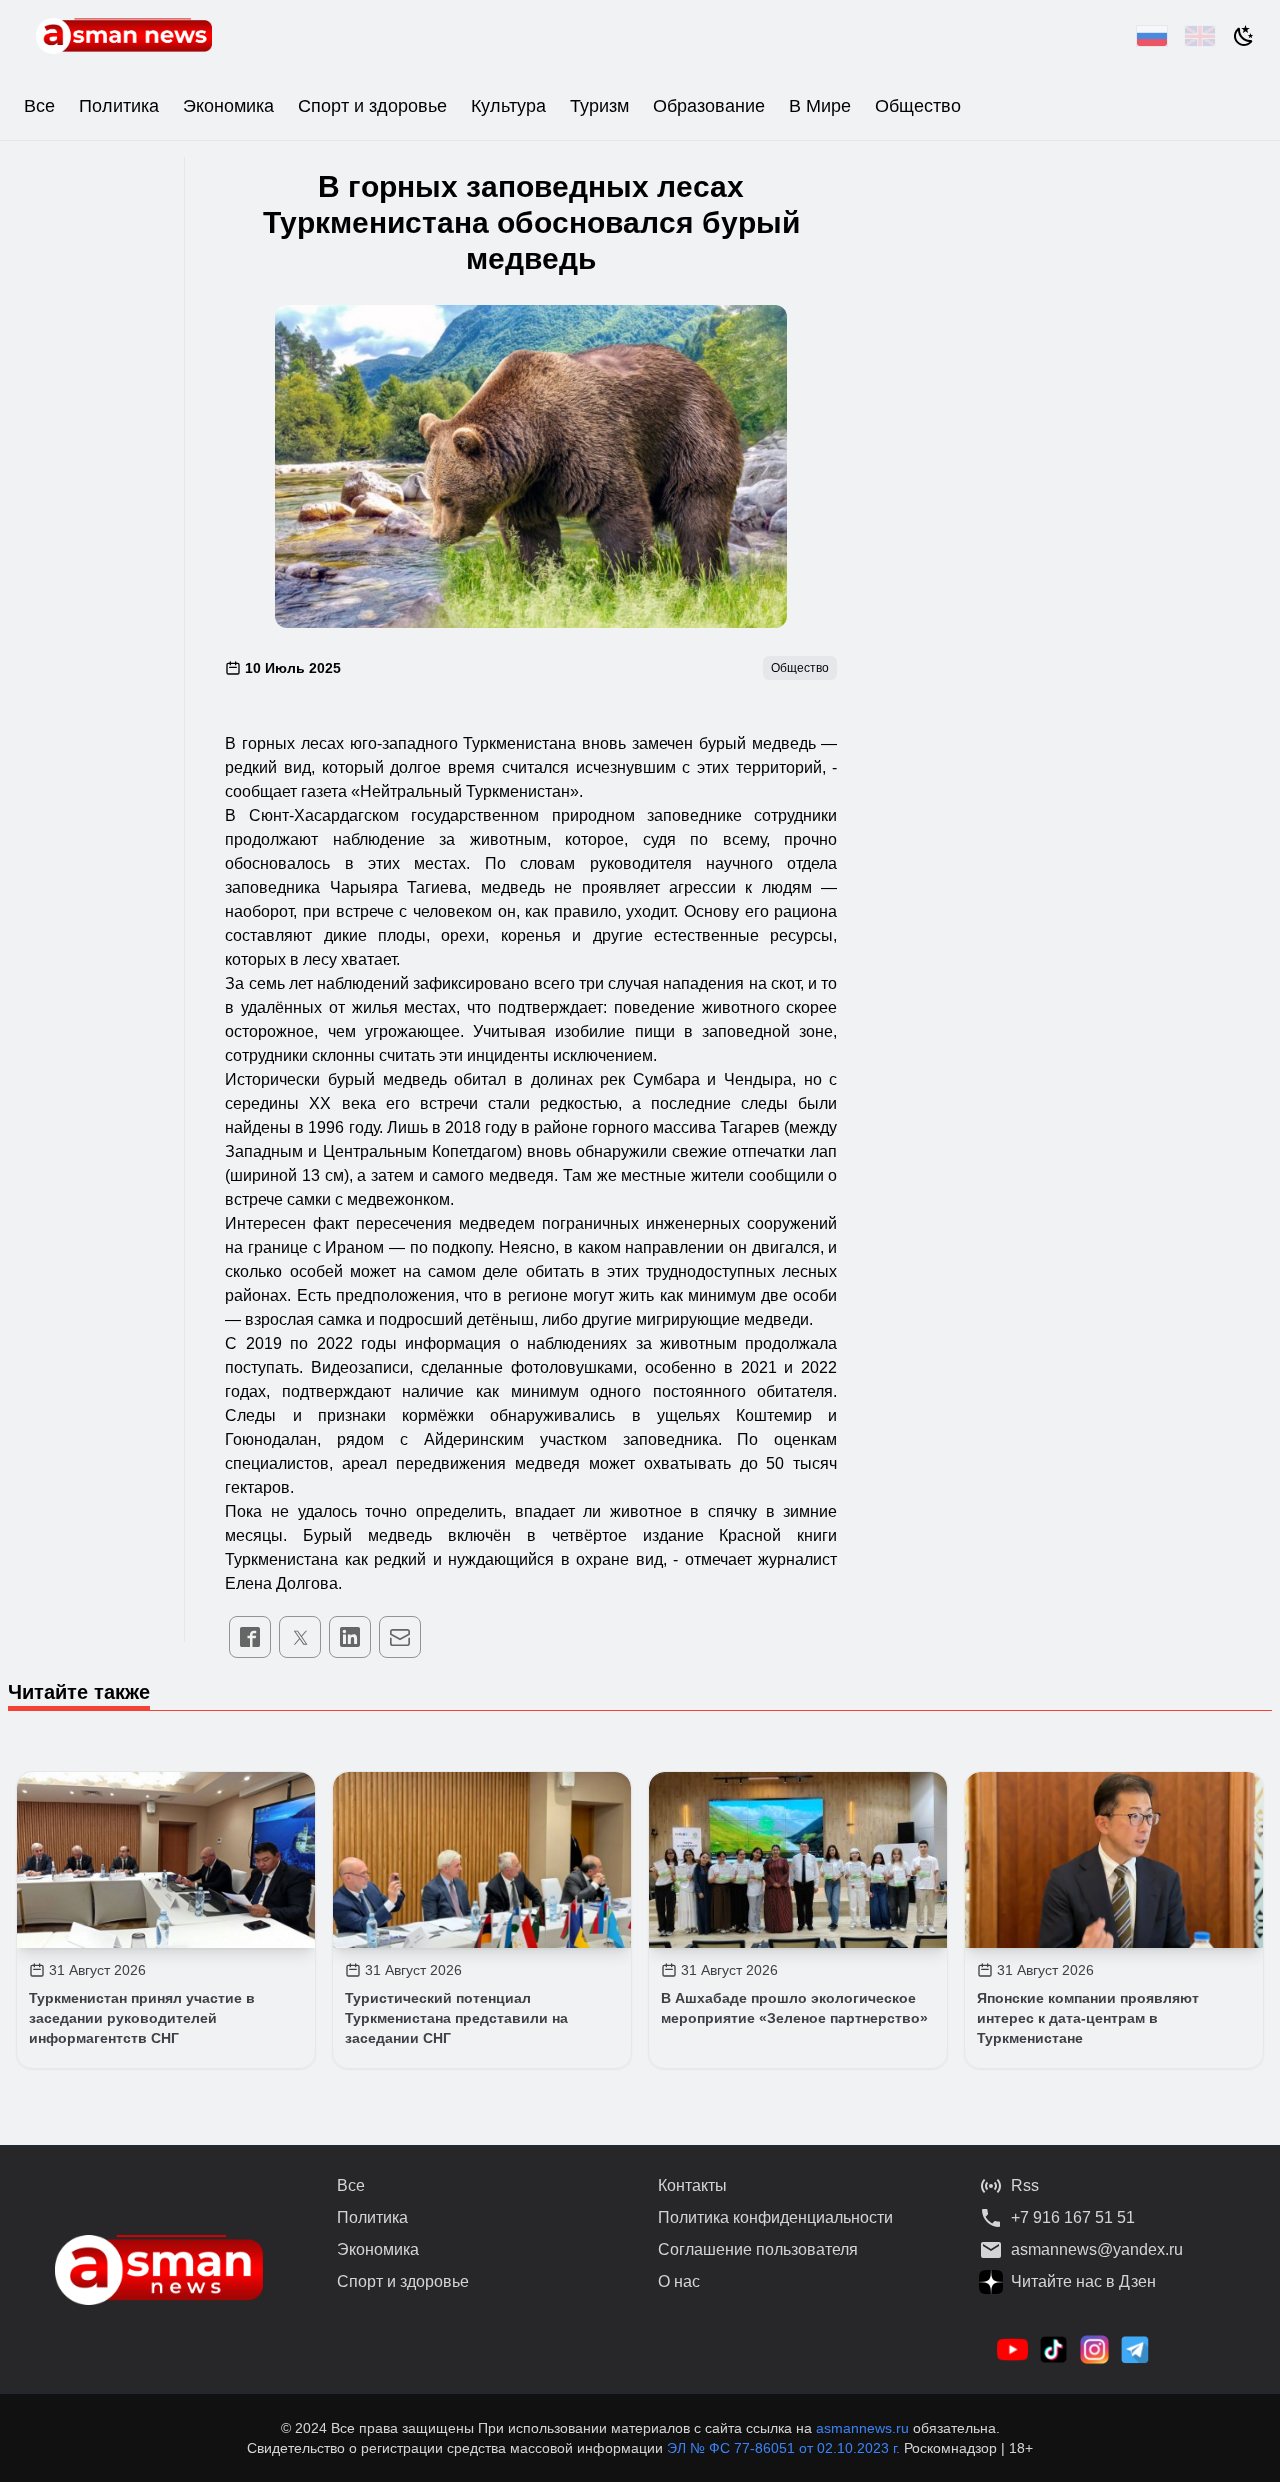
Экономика (228, 106)
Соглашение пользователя (758, 2249)
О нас (679, 2281)
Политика (119, 106)
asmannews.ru (862, 2428)
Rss (1025, 2185)
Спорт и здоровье (372, 106)
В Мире (820, 106)
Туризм (599, 106)
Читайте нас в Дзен (1083, 2281)
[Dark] (1244, 36)
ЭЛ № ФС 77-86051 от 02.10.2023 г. (785, 2448)
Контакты (692, 2185)
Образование (709, 106)
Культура (508, 106)
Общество (918, 106)
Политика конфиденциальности (775, 2217)
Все (39, 106)
